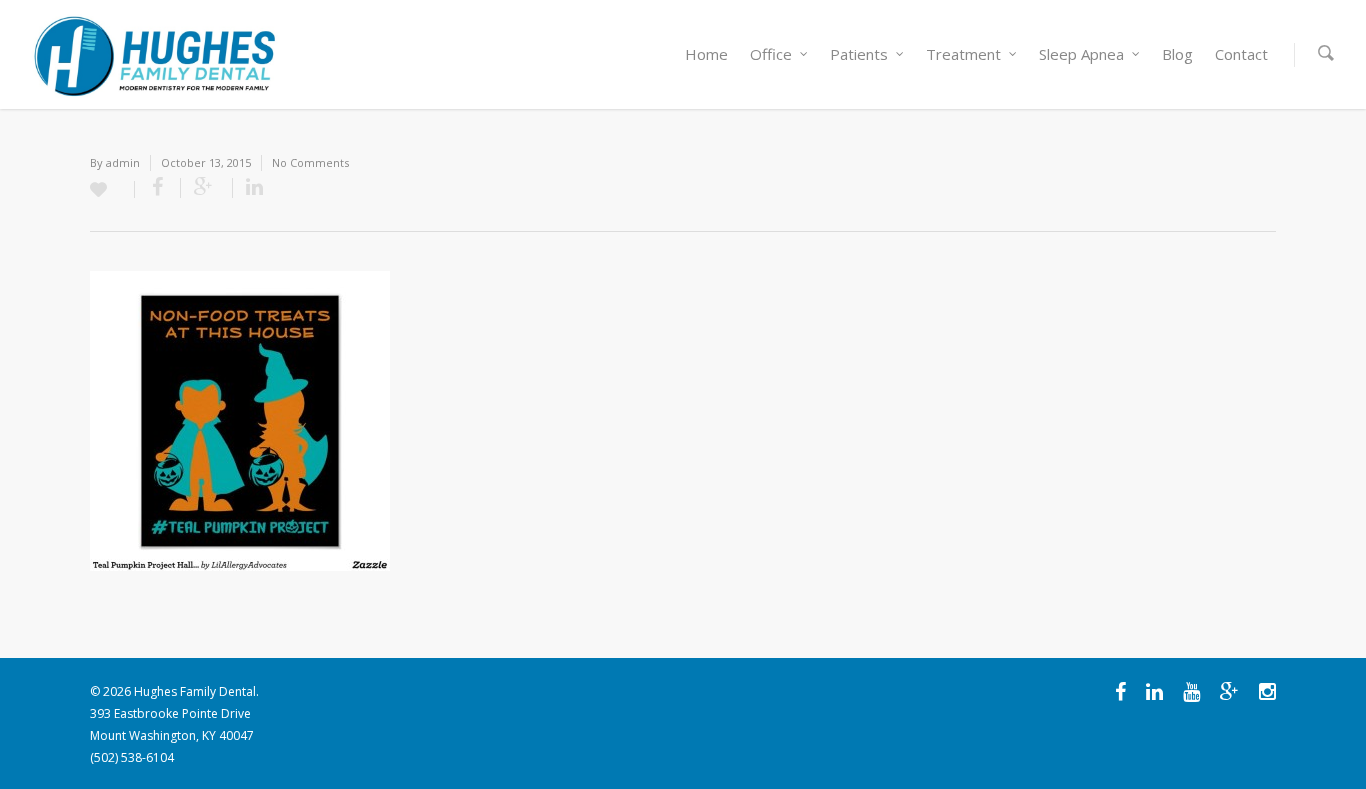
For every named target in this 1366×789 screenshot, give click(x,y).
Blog (1177, 54)
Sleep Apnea (1081, 54)
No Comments (310, 162)
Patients (859, 54)
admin (123, 162)
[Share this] (158, 188)
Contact (1241, 54)
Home (706, 54)
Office (771, 54)
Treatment (963, 54)
